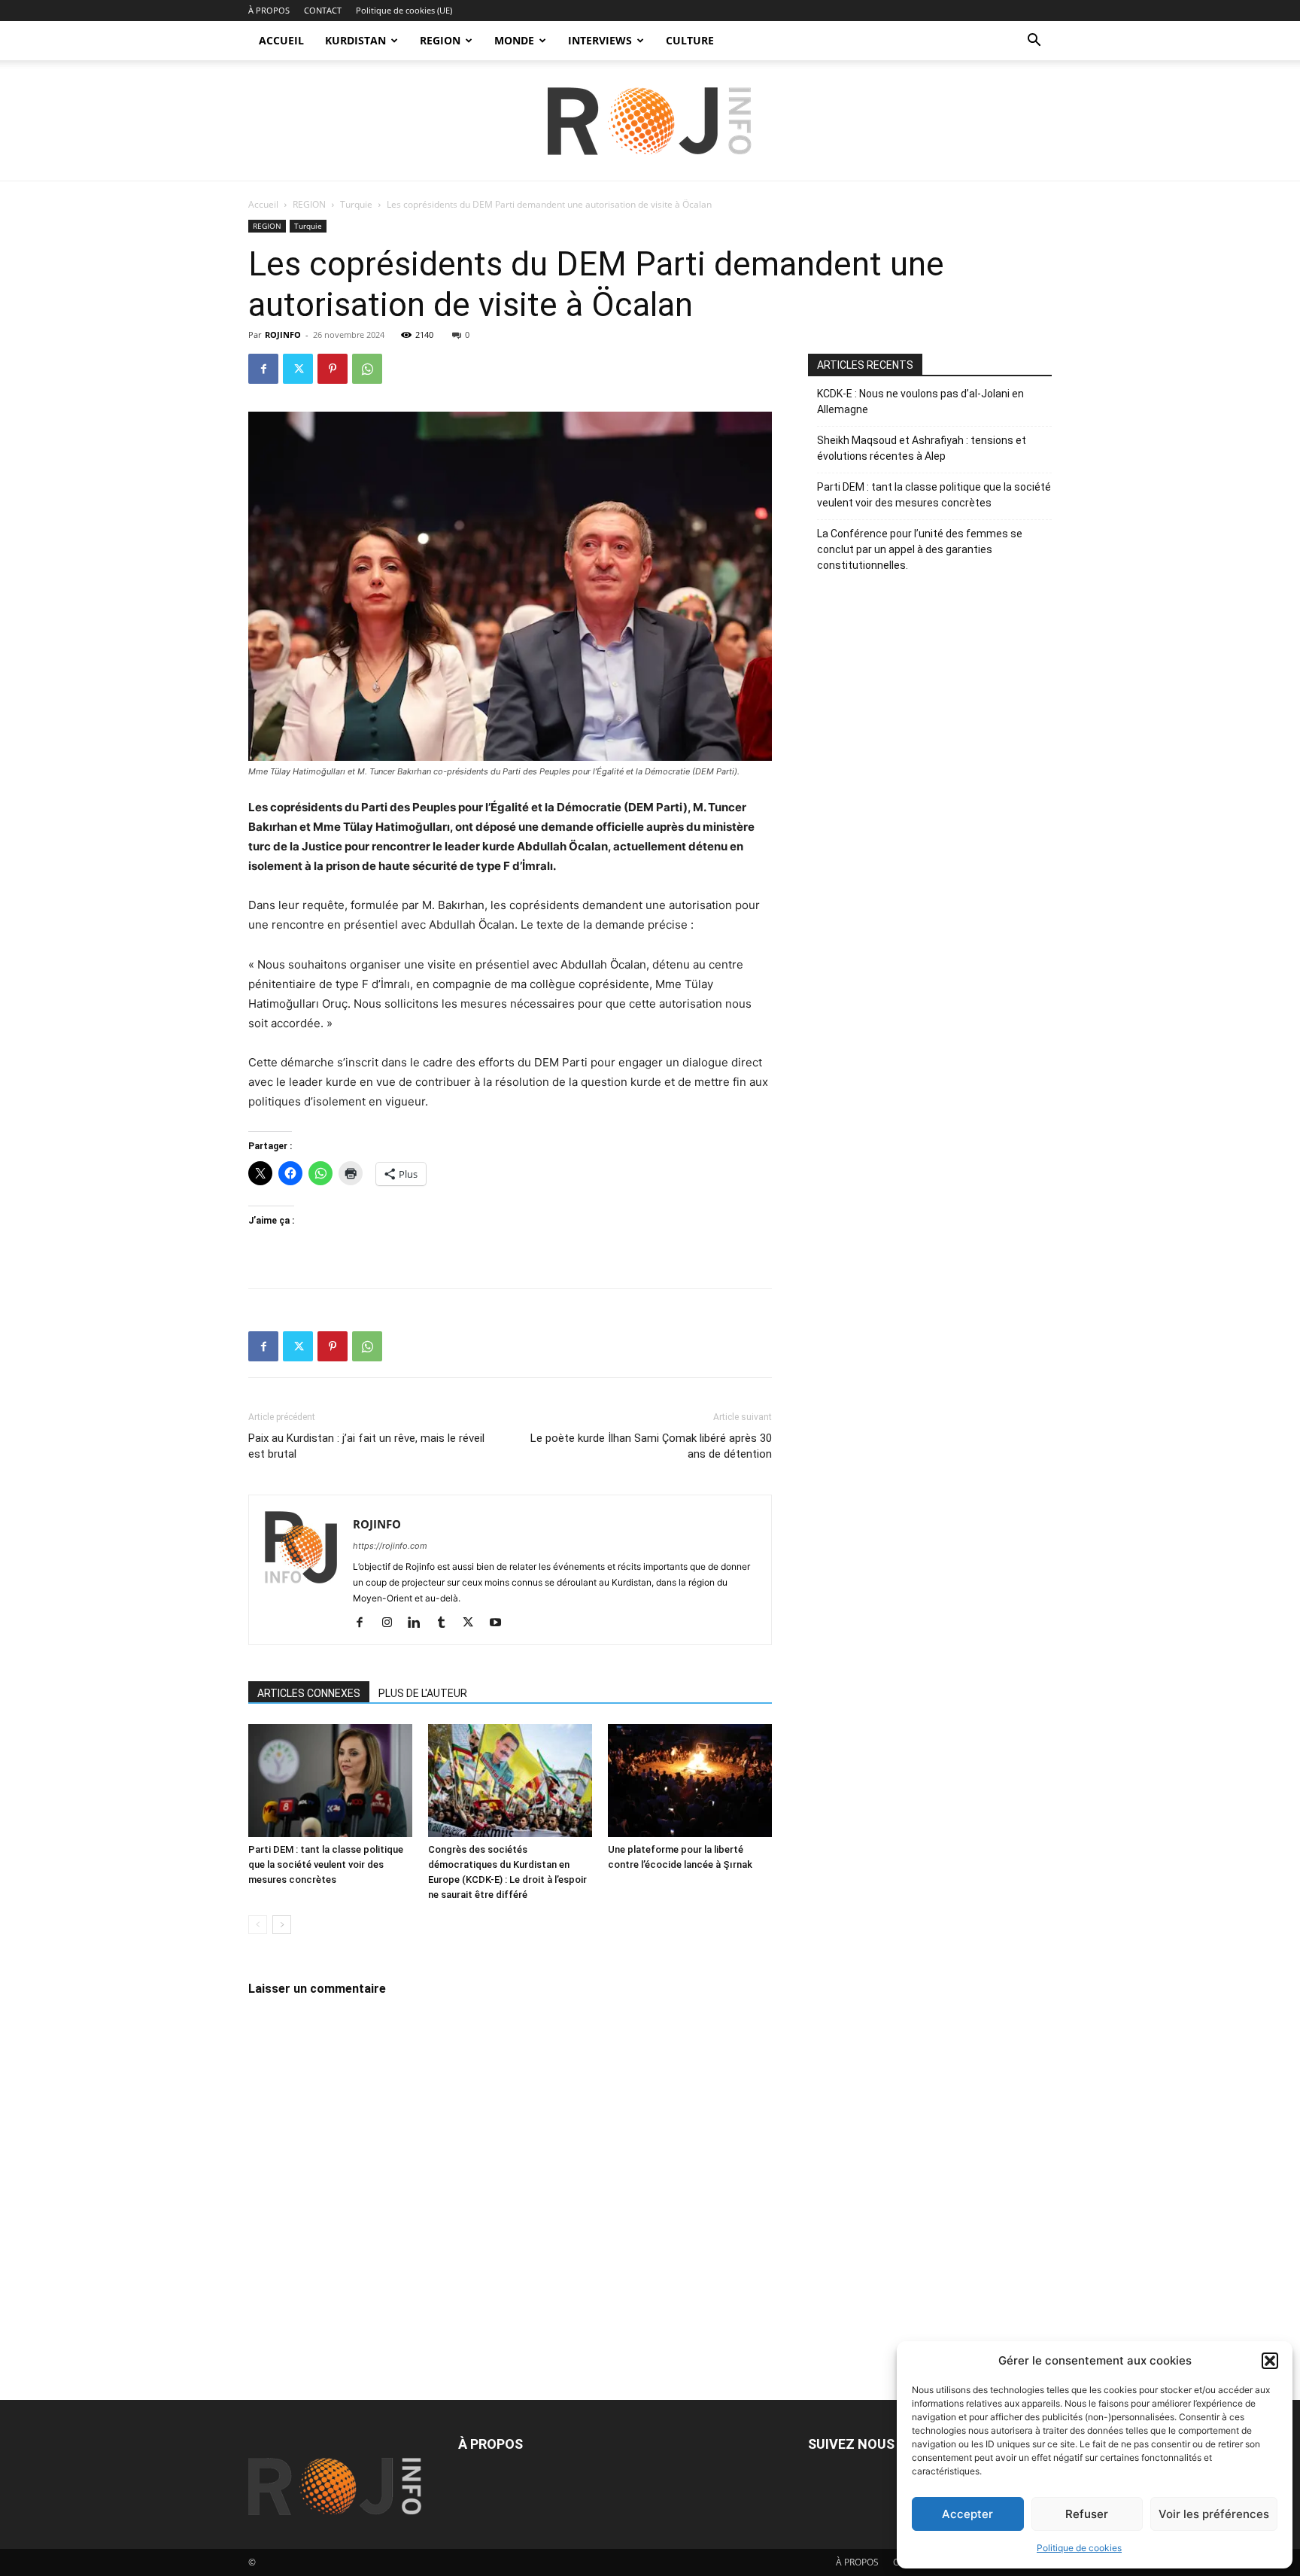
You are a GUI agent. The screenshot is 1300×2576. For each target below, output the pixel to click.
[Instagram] (392, 1623)
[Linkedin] (419, 1623)
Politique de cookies (1079, 2548)
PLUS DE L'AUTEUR (423, 1693)
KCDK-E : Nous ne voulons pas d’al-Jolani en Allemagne (920, 401)
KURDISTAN (355, 40)
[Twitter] (298, 369)
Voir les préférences (1214, 2514)
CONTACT (323, 10)
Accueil (263, 204)
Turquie (356, 204)
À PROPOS (269, 10)
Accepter (967, 2514)
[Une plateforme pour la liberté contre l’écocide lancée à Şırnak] (690, 1781)
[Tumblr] (446, 1623)
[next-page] (282, 1925)
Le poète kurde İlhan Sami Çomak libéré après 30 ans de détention (651, 1446)
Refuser (1087, 2514)
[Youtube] (501, 1623)
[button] (1270, 2361)
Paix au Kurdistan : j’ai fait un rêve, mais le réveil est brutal (366, 1446)
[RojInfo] (650, 121)
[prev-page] (258, 1925)
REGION (440, 40)
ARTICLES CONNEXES (309, 1693)
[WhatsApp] (367, 369)
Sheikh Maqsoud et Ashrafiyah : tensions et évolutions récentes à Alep (922, 448)
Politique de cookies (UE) (404, 10)
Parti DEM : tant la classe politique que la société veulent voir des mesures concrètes (326, 1864)
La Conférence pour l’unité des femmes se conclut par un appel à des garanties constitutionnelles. (920, 549)
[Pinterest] (333, 369)
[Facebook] (263, 369)
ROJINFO (283, 335)
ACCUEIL (281, 40)
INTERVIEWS (600, 40)
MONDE (514, 40)
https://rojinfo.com (390, 1546)
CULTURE (690, 40)
